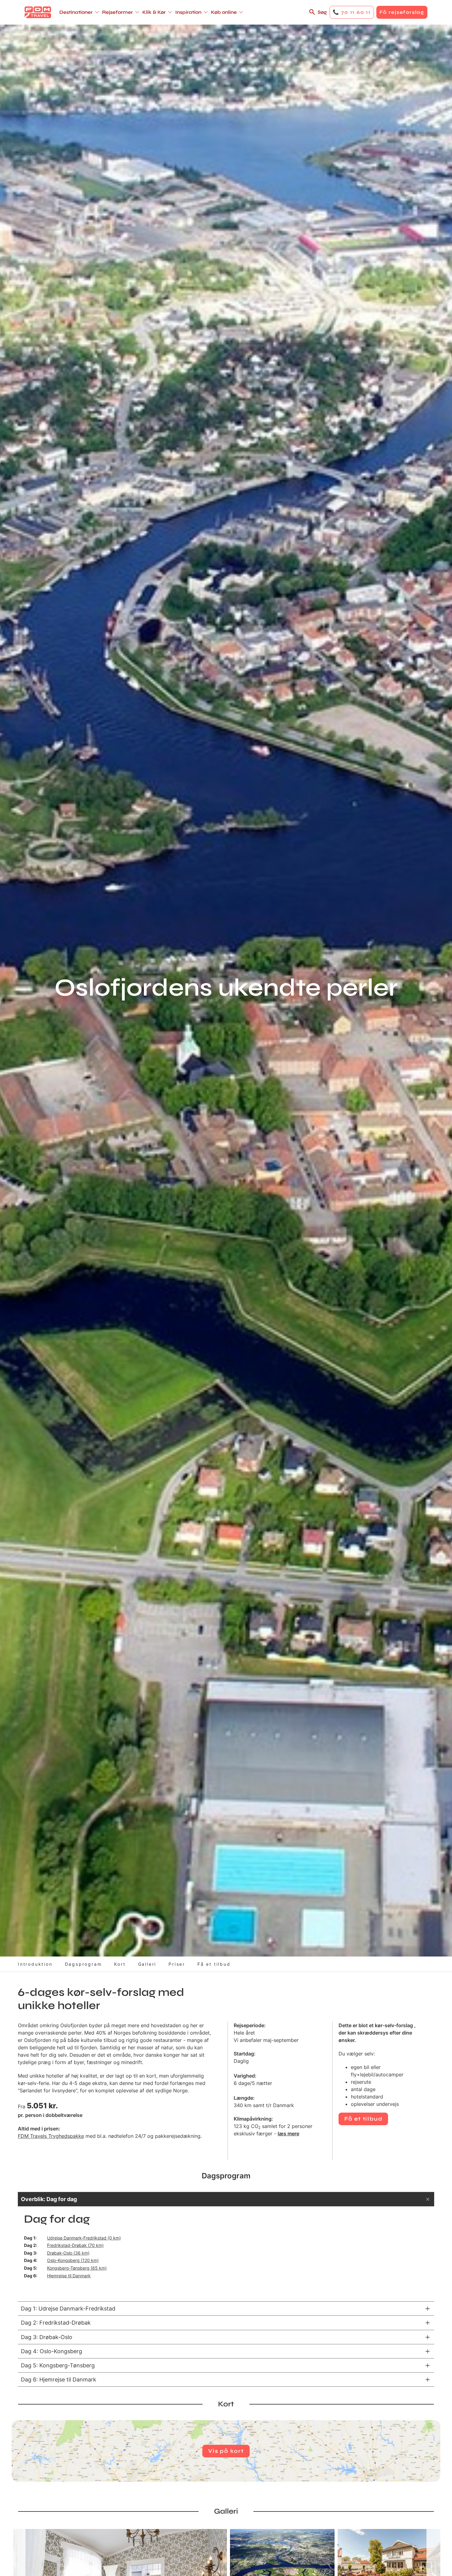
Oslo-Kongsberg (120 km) (73, 2260)
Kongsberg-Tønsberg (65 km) (77, 2268)
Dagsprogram (83, 1964)
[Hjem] (38, 12)
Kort (120, 1964)
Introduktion (35, 1964)
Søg (322, 12)
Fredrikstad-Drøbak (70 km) (75, 2245)
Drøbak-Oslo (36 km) (68, 2253)
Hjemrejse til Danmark (69, 2276)
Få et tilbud (214, 1964)
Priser (177, 1964)
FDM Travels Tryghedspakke (51, 2136)
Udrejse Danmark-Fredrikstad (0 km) (84, 2238)
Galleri (147, 1964)
